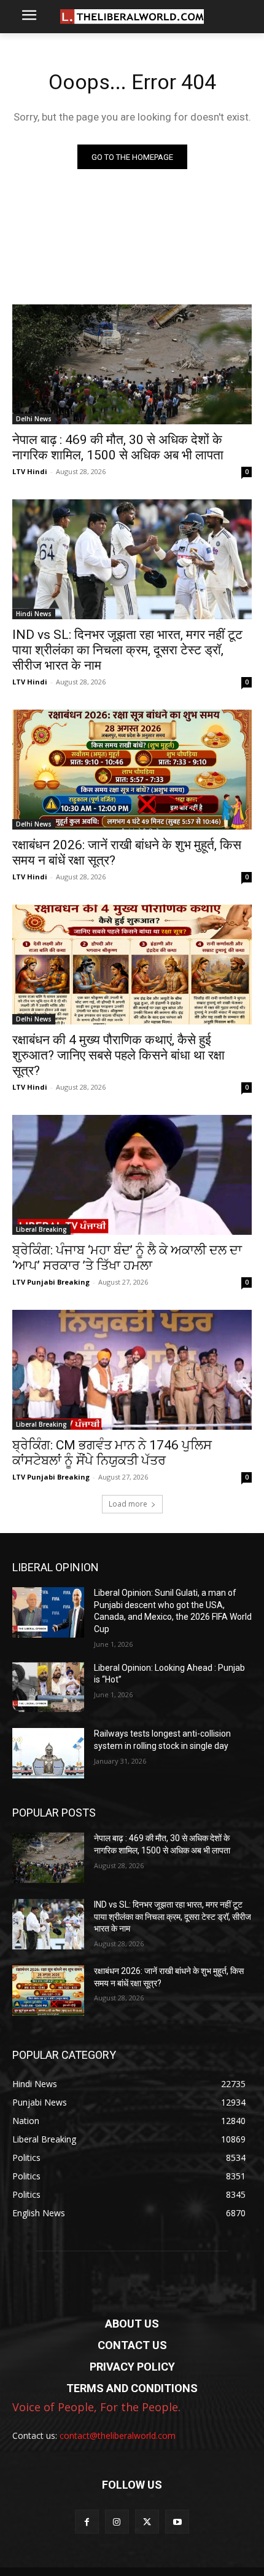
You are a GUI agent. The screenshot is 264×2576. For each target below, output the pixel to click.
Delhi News (34, 419)
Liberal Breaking (41, 1229)
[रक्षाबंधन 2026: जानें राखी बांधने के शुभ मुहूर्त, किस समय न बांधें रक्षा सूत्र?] (132, 770)
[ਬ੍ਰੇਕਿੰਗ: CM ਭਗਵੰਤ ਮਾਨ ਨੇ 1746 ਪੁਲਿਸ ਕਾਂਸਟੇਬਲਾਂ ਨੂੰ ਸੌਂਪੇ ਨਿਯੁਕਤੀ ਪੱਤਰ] (132, 1370)
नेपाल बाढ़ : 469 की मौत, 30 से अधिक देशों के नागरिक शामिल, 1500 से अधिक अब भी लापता (118, 447)
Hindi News (34, 614)
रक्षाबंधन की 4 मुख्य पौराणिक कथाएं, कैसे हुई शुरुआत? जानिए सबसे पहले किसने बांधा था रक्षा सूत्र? (118, 1055)
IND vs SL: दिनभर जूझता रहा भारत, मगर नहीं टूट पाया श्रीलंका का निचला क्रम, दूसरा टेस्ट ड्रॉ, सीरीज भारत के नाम (127, 650)
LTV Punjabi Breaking (51, 1282)
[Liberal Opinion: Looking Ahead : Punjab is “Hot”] (48, 1687)
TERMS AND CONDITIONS (132, 2388)
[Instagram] (117, 2522)
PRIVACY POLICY (132, 2367)
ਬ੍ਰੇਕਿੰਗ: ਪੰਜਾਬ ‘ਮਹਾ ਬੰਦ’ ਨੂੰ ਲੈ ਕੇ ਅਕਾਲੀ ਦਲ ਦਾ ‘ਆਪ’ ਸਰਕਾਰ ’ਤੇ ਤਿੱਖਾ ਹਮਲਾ (127, 1258)
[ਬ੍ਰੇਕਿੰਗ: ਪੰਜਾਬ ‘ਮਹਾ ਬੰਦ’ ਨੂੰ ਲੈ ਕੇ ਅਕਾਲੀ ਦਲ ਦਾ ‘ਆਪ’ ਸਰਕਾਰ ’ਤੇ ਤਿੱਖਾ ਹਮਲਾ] (132, 1175)
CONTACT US (132, 2345)
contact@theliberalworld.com (118, 2435)
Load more (128, 1504)
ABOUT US (132, 2324)
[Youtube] (177, 2522)
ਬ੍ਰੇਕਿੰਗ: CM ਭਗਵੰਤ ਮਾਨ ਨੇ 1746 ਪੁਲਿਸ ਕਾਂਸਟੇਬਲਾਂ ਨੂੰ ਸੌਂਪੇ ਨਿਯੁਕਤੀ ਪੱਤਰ (112, 1453)
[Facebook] (87, 2522)
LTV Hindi (30, 471)
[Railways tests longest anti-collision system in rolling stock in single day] (48, 1753)
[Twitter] (147, 2522)
